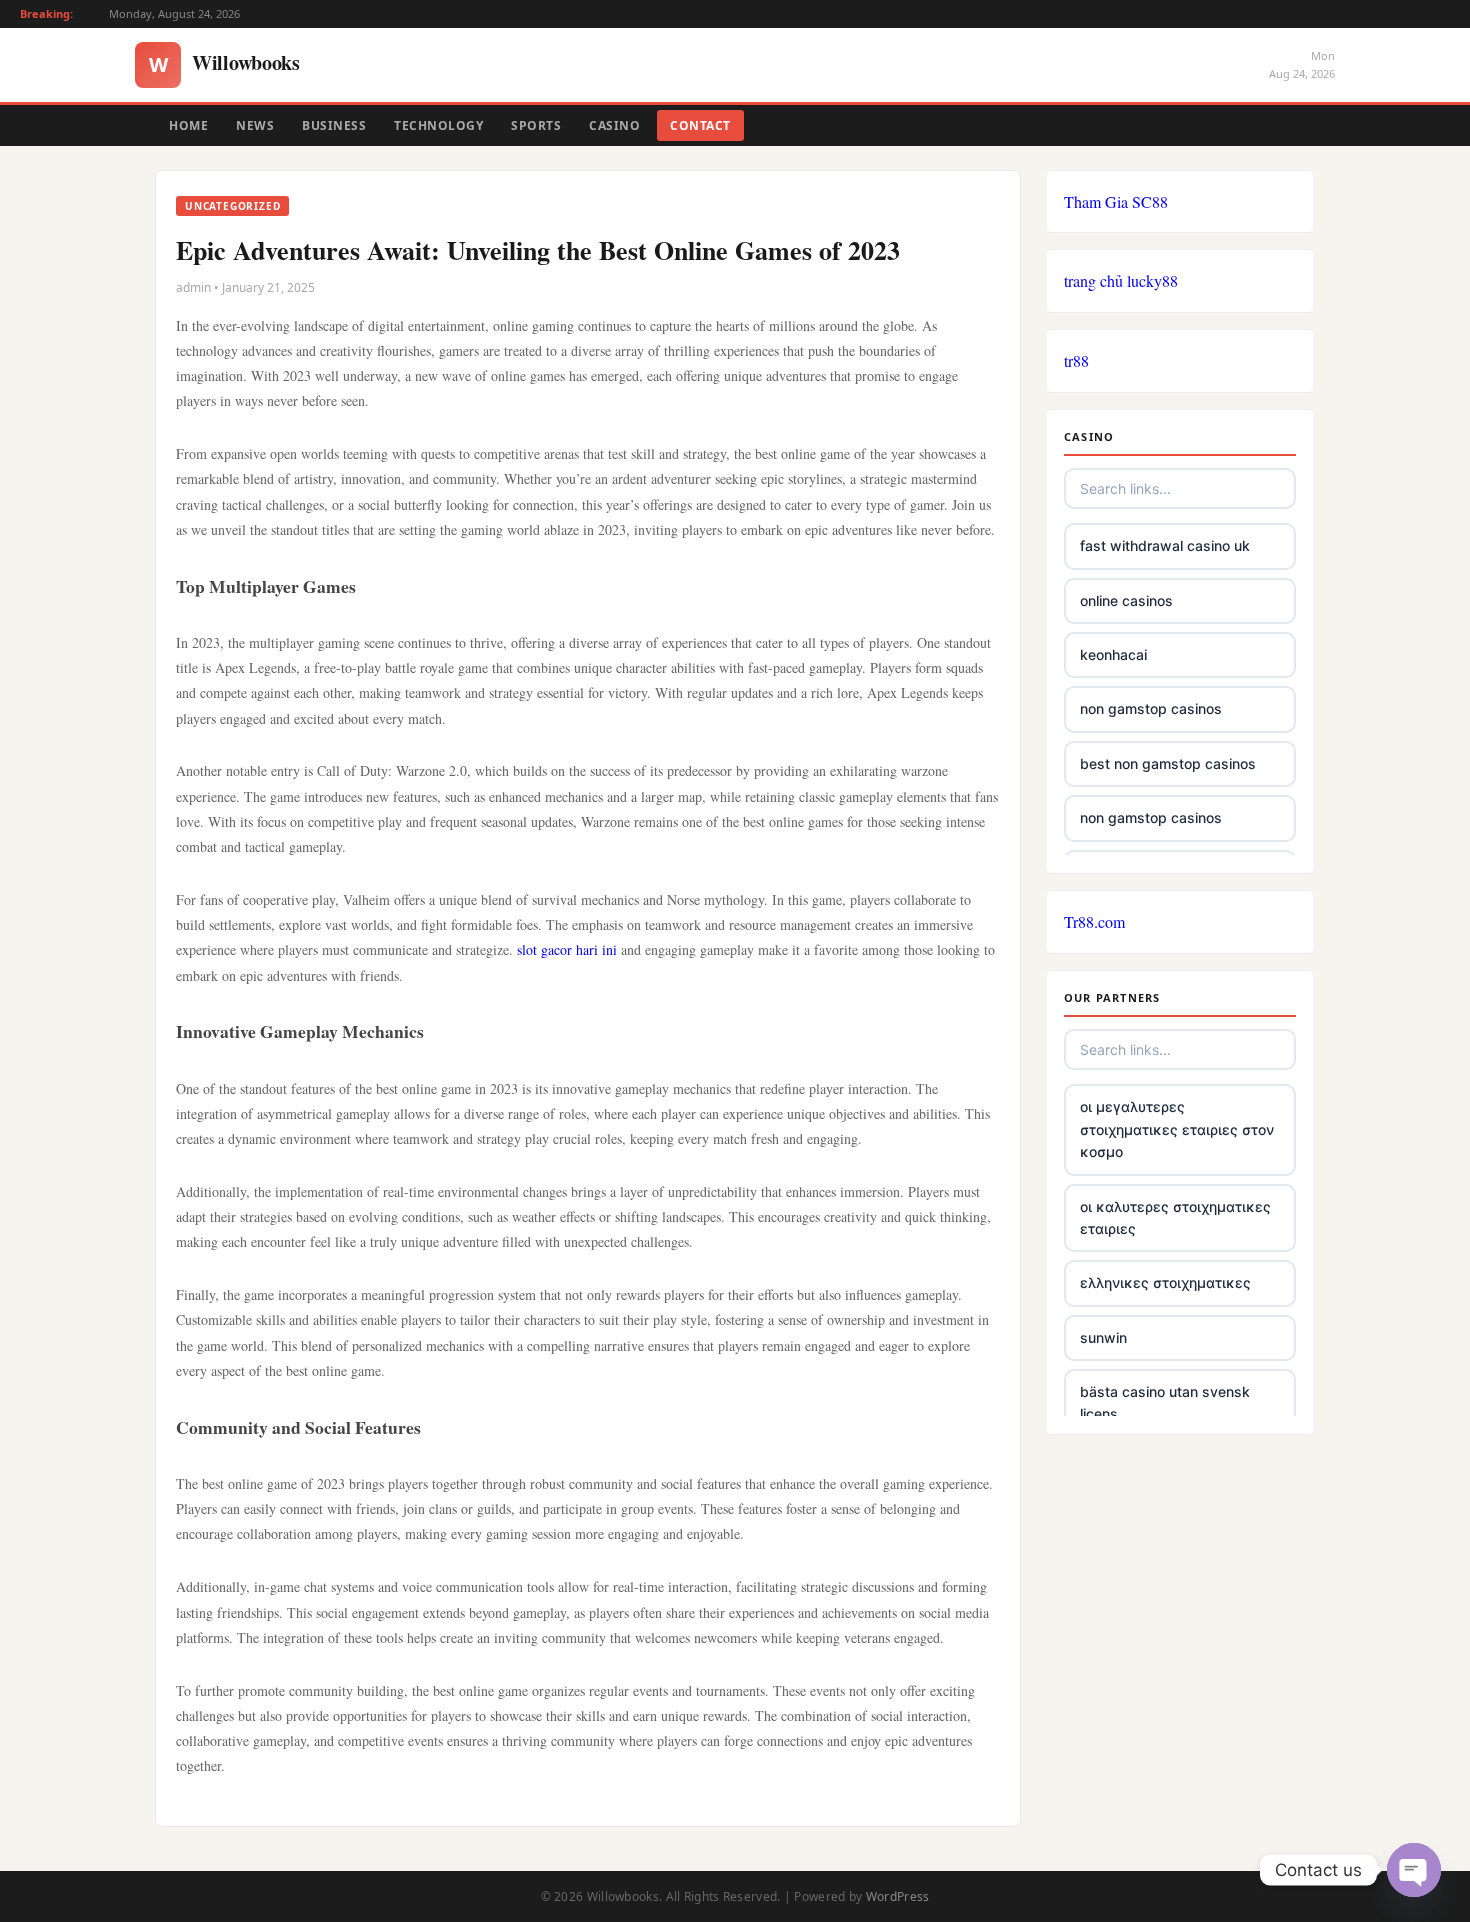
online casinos (1126, 600)
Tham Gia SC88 (1116, 201)
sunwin (1103, 1337)
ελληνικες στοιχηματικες (1165, 1282)
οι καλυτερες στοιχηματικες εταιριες (1175, 1217)
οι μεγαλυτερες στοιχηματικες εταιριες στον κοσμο (1177, 1129)
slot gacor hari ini (567, 949)
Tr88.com (1094, 921)
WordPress (898, 1896)
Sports (536, 125)
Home (188, 125)
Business (334, 125)
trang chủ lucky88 (1121, 280)
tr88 (1076, 360)
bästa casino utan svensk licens (1165, 1402)
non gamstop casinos (1151, 708)
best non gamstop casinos (1168, 763)
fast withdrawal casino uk (1165, 545)
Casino (614, 125)
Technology (438, 125)
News (255, 125)
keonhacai (1113, 654)
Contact (700, 125)
